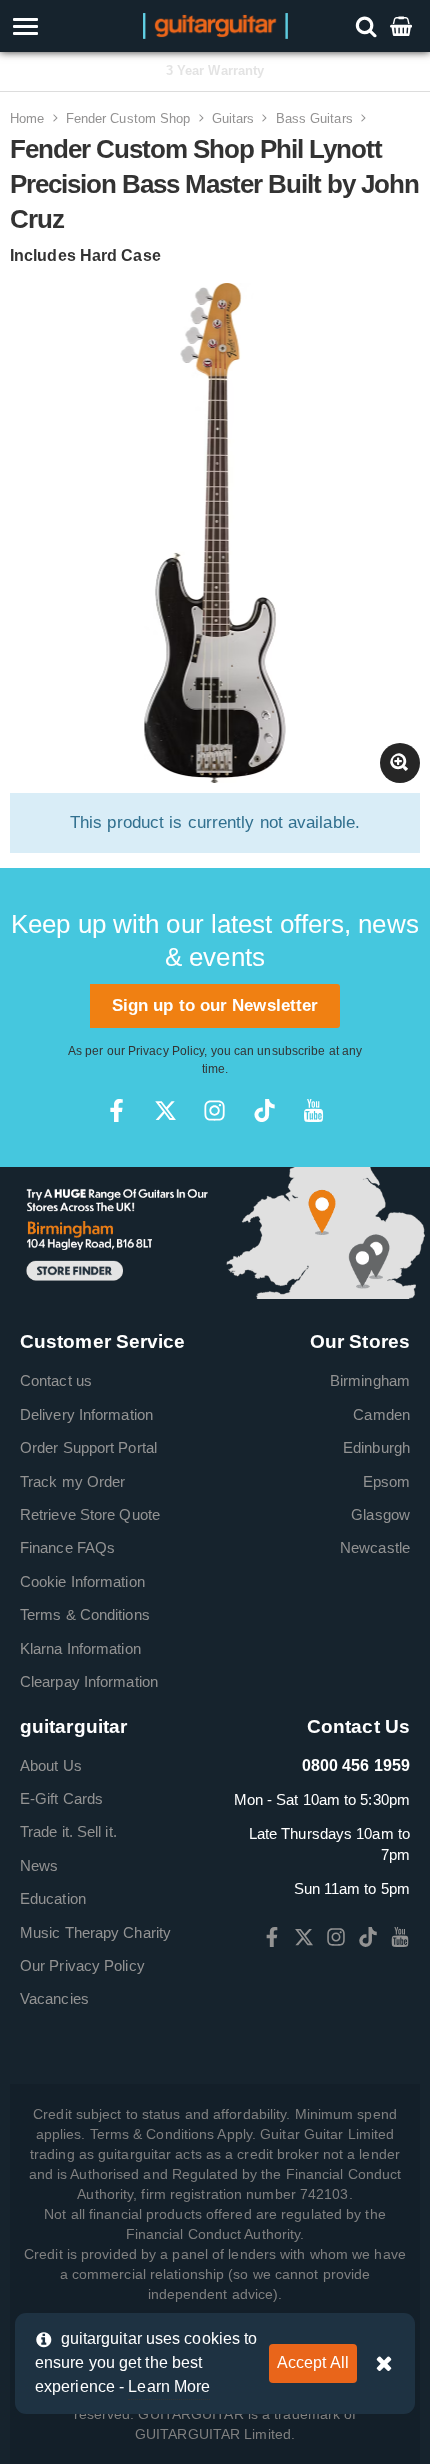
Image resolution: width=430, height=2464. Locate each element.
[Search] (368, 25)
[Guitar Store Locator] (215, 1231)
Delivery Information (86, 1414)
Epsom (387, 1481)
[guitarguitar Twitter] (165, 1110)
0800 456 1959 (356, 1765)
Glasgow (380, 1514)
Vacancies (54, 1998)
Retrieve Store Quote (90, 1514)
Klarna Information (80, 1648)
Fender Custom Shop (128, 118)
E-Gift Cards (61, 1798)
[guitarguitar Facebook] (116, 1110)
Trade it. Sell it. (68, 1831)
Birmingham (370, 1380)
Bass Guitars (314, 118)
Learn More (169, 2386)
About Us (51, 1765)
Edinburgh (376, 1447)
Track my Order (72, 1481)
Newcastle (375, 1547)
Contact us (56, 1380)
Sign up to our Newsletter (215, 1005)
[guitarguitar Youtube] (313, 1110)
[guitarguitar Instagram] (214, 1110)
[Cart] (403, 25)
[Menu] (61, 26)
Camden (381, 1414)
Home (27, 118)
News (39, 1865)
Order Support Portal (88, 1447)
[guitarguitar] (215, 24)
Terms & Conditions (85, 1614)
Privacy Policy (166, 1051)
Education (53, 1898)
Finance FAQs (67, 1547)
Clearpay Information (89, 1681)
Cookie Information (82, 1581)
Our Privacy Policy (82, 1965)
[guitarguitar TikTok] (264, 1110)
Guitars (233, 118)
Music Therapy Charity (95, 1932)
